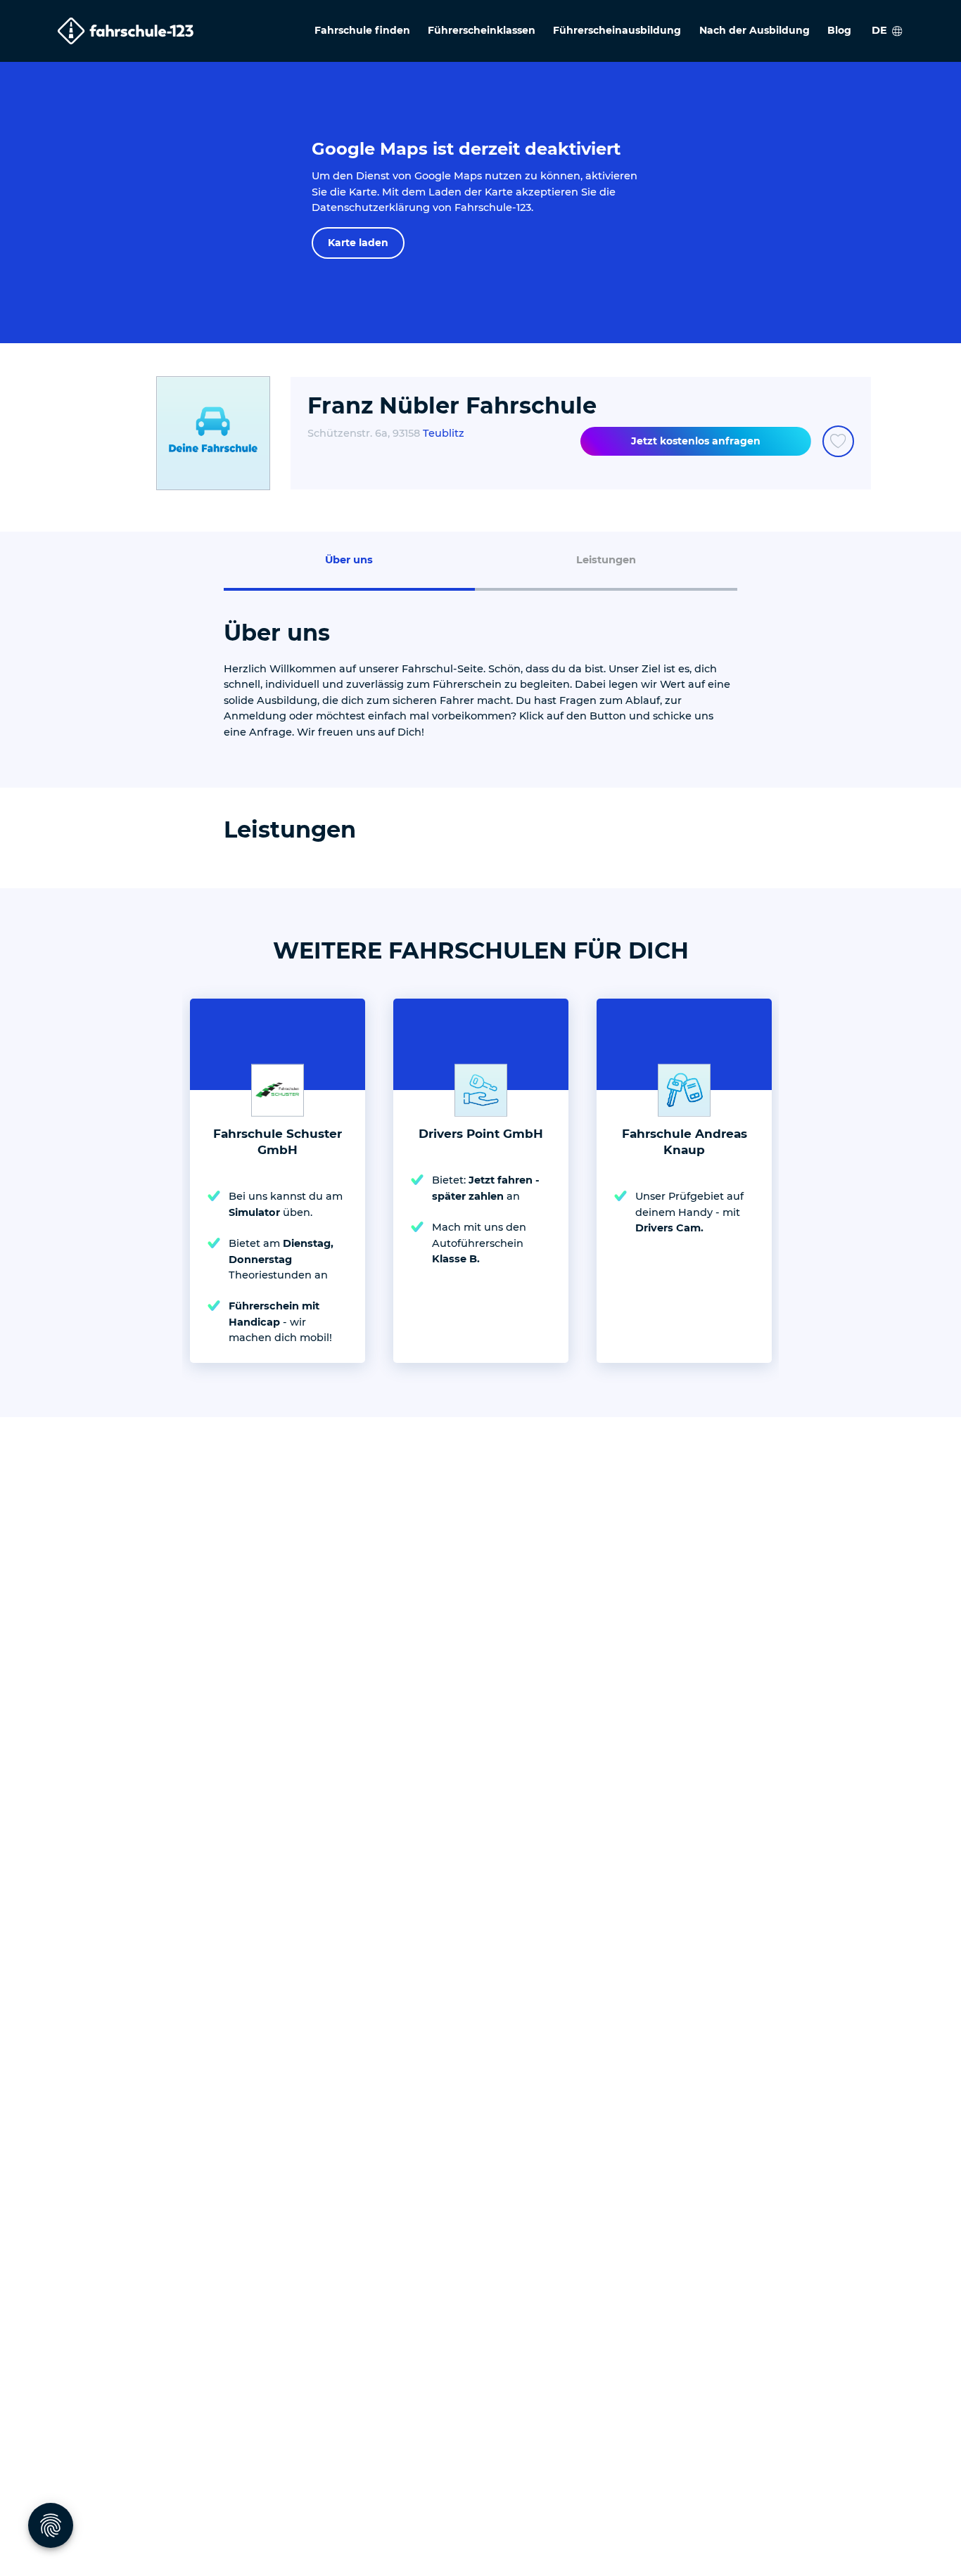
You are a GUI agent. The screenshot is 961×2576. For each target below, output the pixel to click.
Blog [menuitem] (839, 30)
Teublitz (444, 433)
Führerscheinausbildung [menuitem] (617, 30)
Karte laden (358, 243)
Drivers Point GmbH (481, 1134)
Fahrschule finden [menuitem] (362, 30)
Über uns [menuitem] (349, 560)
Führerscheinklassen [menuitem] (482, 30)
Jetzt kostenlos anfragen (696, 441)
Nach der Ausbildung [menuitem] (755, 30)
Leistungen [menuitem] (606, 560)
